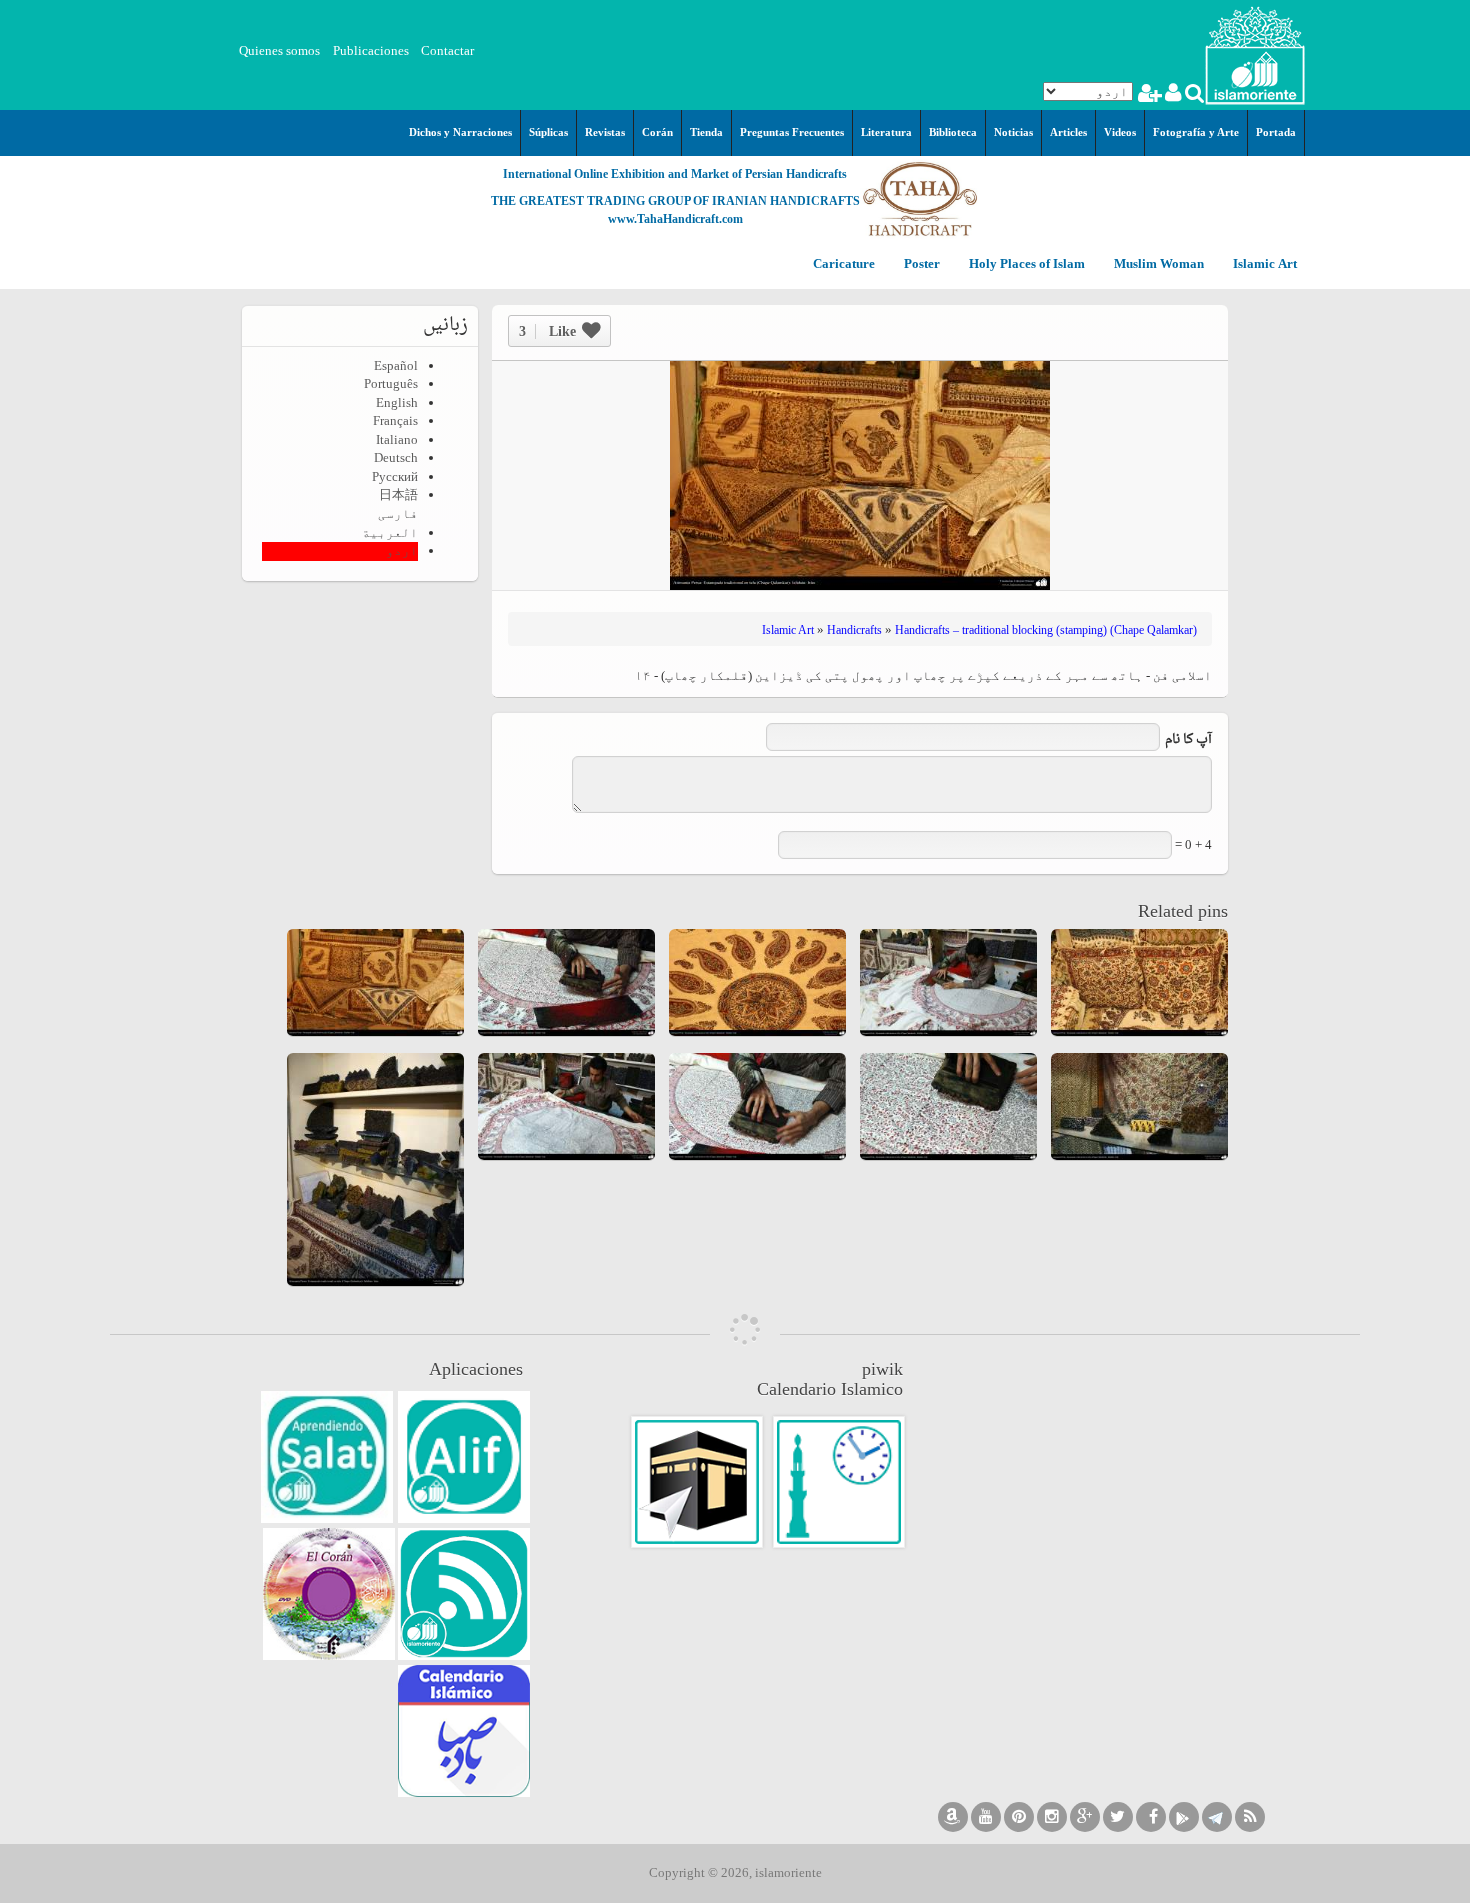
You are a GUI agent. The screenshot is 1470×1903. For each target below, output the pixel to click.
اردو (402, 550)
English (397, 402)
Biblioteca (953, 132)
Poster (920, 264)
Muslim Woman (1157, 264)
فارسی (398, 513)
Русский (395, 476)
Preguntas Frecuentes (792, 132)
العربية (390, 532)
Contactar (447, 50)
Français (395, 420)
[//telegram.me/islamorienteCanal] (1217, 1817)
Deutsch (396, 457)
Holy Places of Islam (1025, 264)
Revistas (605, 132)
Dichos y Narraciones (460, 132)
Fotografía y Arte (1196, 132)
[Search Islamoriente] (1193, 95)
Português (391, 383)
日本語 (398, 494)
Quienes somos (279, 50)
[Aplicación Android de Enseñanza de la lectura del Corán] (464, 1457)
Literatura (886, 132)
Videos (1120, 132)
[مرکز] (1255, 53)
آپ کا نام (1188, 740)
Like (547, 331)
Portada (1276, 132)
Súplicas (548, 132)
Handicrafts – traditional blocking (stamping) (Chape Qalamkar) (1046, 630)
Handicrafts (854, 630)
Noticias (1013, 132)
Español (396, 365)
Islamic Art (1263, 264)
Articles (1068, 132)
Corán (657, 132)
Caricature (844, 264)
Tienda (706, 132)
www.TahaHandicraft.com (675, 219)
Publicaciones (371, 50)
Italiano (397, 439)
